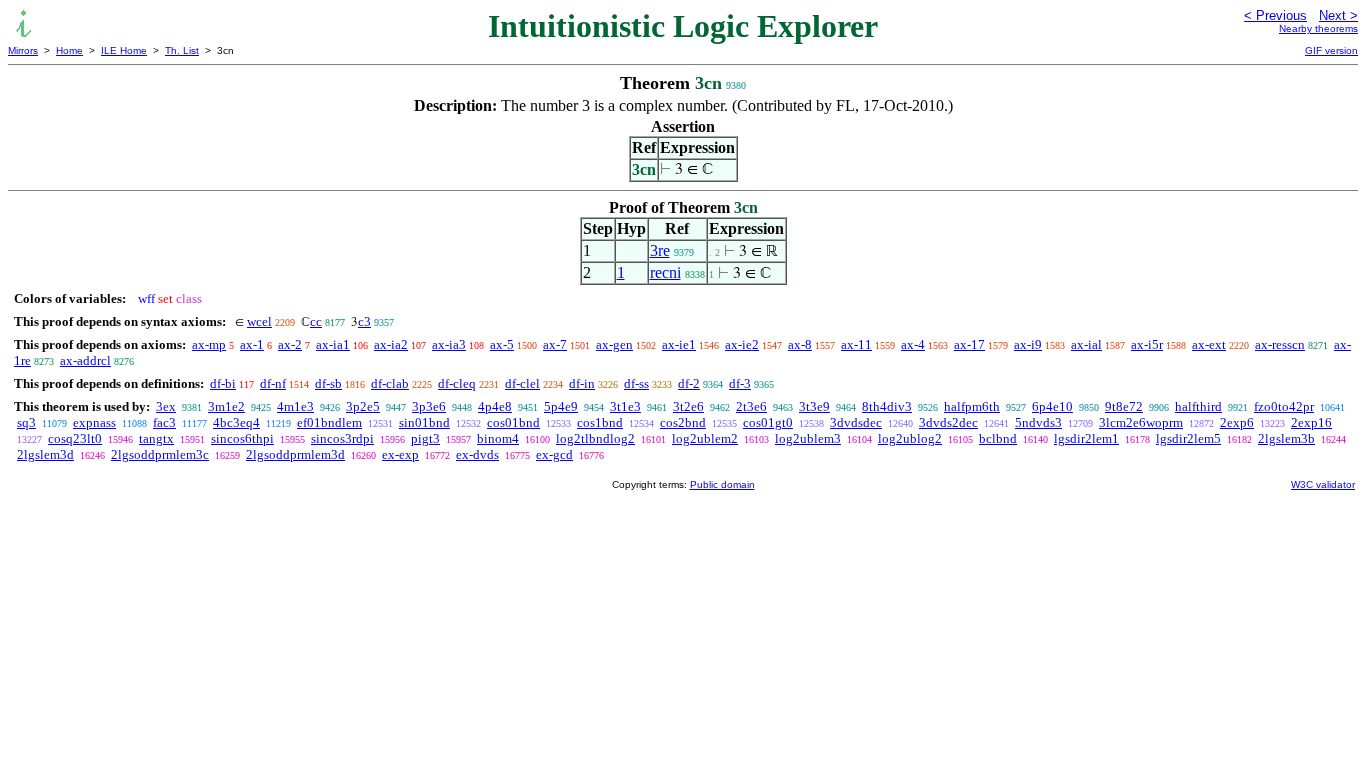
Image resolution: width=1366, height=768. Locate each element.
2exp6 (1237, 422)
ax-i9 (1028, 344)
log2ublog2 (910, 438)
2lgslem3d (45, 454)
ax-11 (856, 344)
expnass (94, 422)
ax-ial (1086, 344)
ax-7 (555, 344)
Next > (1338, 15)
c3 (364, 321)
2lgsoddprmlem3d (295, 454)
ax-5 (502, 344)
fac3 (164, 422)
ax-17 (969, 344)
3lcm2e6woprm (1141, 422)
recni (665, 272)
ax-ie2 (742, 344)
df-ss (636, 383)
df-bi (223, 383)
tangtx (156, 438)
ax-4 (913, 344)
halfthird (1198, 406)
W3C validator (1323, 484)
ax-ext (1209, 344)
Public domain (722, 484)
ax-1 (252, 344)
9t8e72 (1124, 406)
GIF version (1331, 50)
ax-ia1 (333, 344)
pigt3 (425, 438)
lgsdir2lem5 (1188, 438)
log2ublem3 (808, 438)
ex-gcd (554, 454)
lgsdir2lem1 (1086, 438)
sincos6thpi (242, 438)
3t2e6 (688, 406)
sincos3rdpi (342, 438)
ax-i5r (1147, 344)
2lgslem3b (1286, 438)
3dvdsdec (856, 422)
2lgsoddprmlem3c (160, 454)
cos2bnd (683, 422)
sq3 (26, 422)
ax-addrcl (85, 360)
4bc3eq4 (236, 422)
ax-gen (614, 344)
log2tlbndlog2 (595, 438)
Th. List (182, 50)
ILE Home (124, 50)
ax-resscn (1280, 344)
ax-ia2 (391, 344)
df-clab (390, 383)
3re (660, 250)
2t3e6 (751, 406)
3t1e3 (625, 406)
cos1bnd (600, 422)
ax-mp (209, 344)
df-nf (273, 383)
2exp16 (1311, 422)
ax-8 (800, 344)
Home (69, 50)
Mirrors (23, 50)
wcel (259, 321)
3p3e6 (429, 406)
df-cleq (457, 383)
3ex (166, 406)
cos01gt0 (768, 422)
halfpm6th (972, 406)
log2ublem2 (705, 438)
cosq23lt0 (75, 438)
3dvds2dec (948, 422)
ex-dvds (477, 454)
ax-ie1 (679, 344)
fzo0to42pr (1284, 406)
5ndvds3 (1038, 422)
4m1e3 (295, 406)
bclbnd (998, 438)
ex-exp (400, 454)
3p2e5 (363, 406)
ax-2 (290, 344)
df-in (582, 383)
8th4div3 (887, 406)
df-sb (328, 383)
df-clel (522, 383)
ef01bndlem (329, 422)
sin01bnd (424, 422)
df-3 (740, 383)
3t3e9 (814, 406)
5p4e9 (561, 406)
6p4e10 (1052, 406)
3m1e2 (226, 406)
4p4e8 (495, 406)
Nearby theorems (1318, 28)
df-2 (689, 383)
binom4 (498, 438)
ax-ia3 (449, 344)
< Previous (1275, 15)
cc (316, 321)
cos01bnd (513, 422)
